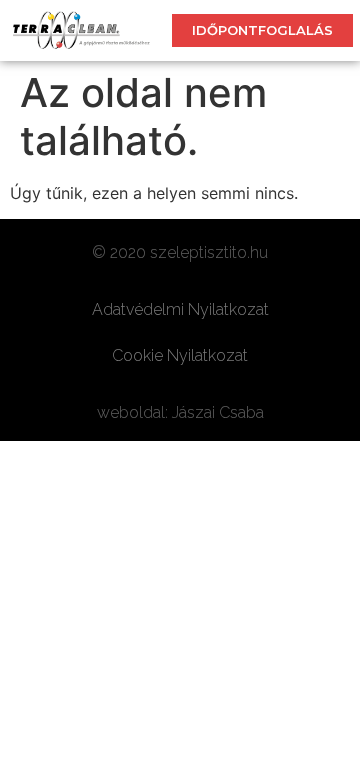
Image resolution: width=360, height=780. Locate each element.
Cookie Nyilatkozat (180, 355)
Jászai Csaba (218, 412)
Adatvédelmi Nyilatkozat (180, 309)
